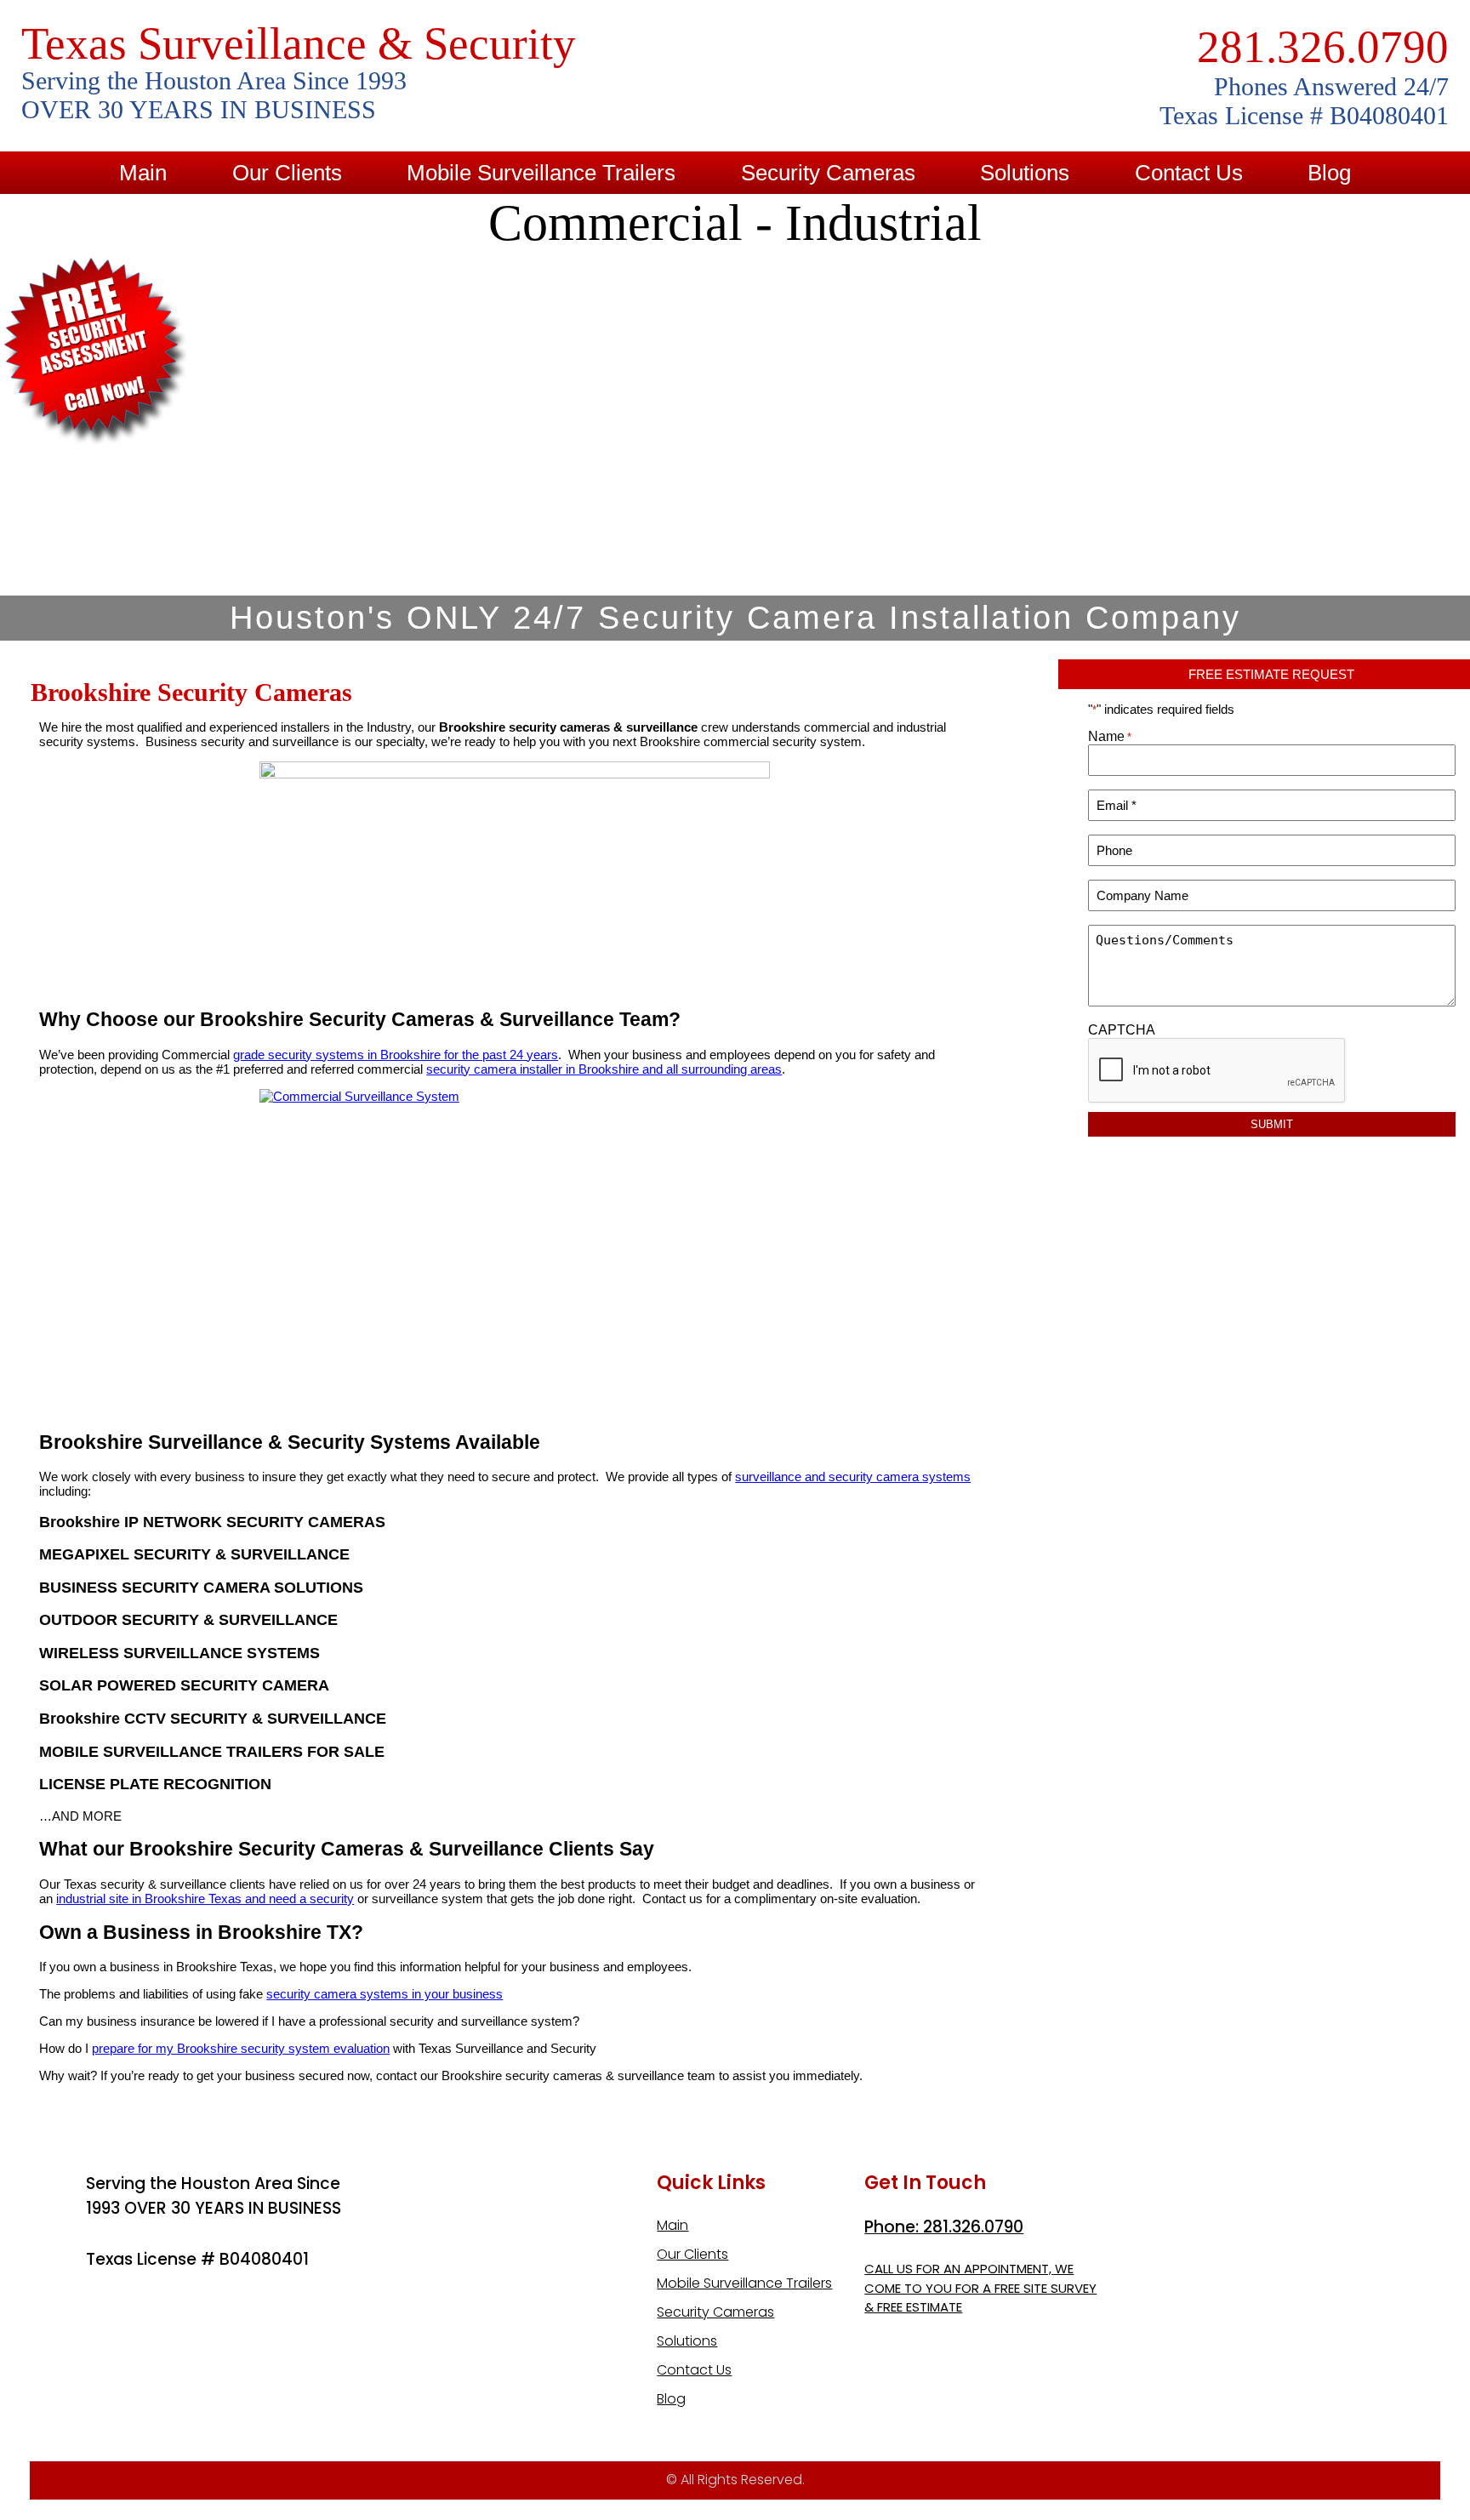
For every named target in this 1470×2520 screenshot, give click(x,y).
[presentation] (1217, 1071)
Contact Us (1189, 173)
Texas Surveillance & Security (299, 43)
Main (143, 173)
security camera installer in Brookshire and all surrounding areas (604, 1069)
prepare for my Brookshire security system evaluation (241, 2048)
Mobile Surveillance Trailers (541, 173)
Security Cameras (828, 173)
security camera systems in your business (385, 1994)
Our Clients (287, 173)
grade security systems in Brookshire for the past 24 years (396, 1055)
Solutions (1025, 173)
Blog (1329, 173)
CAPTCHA (1122, 1030)
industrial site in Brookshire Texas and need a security (205, 1899)
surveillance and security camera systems (853, 1477)
